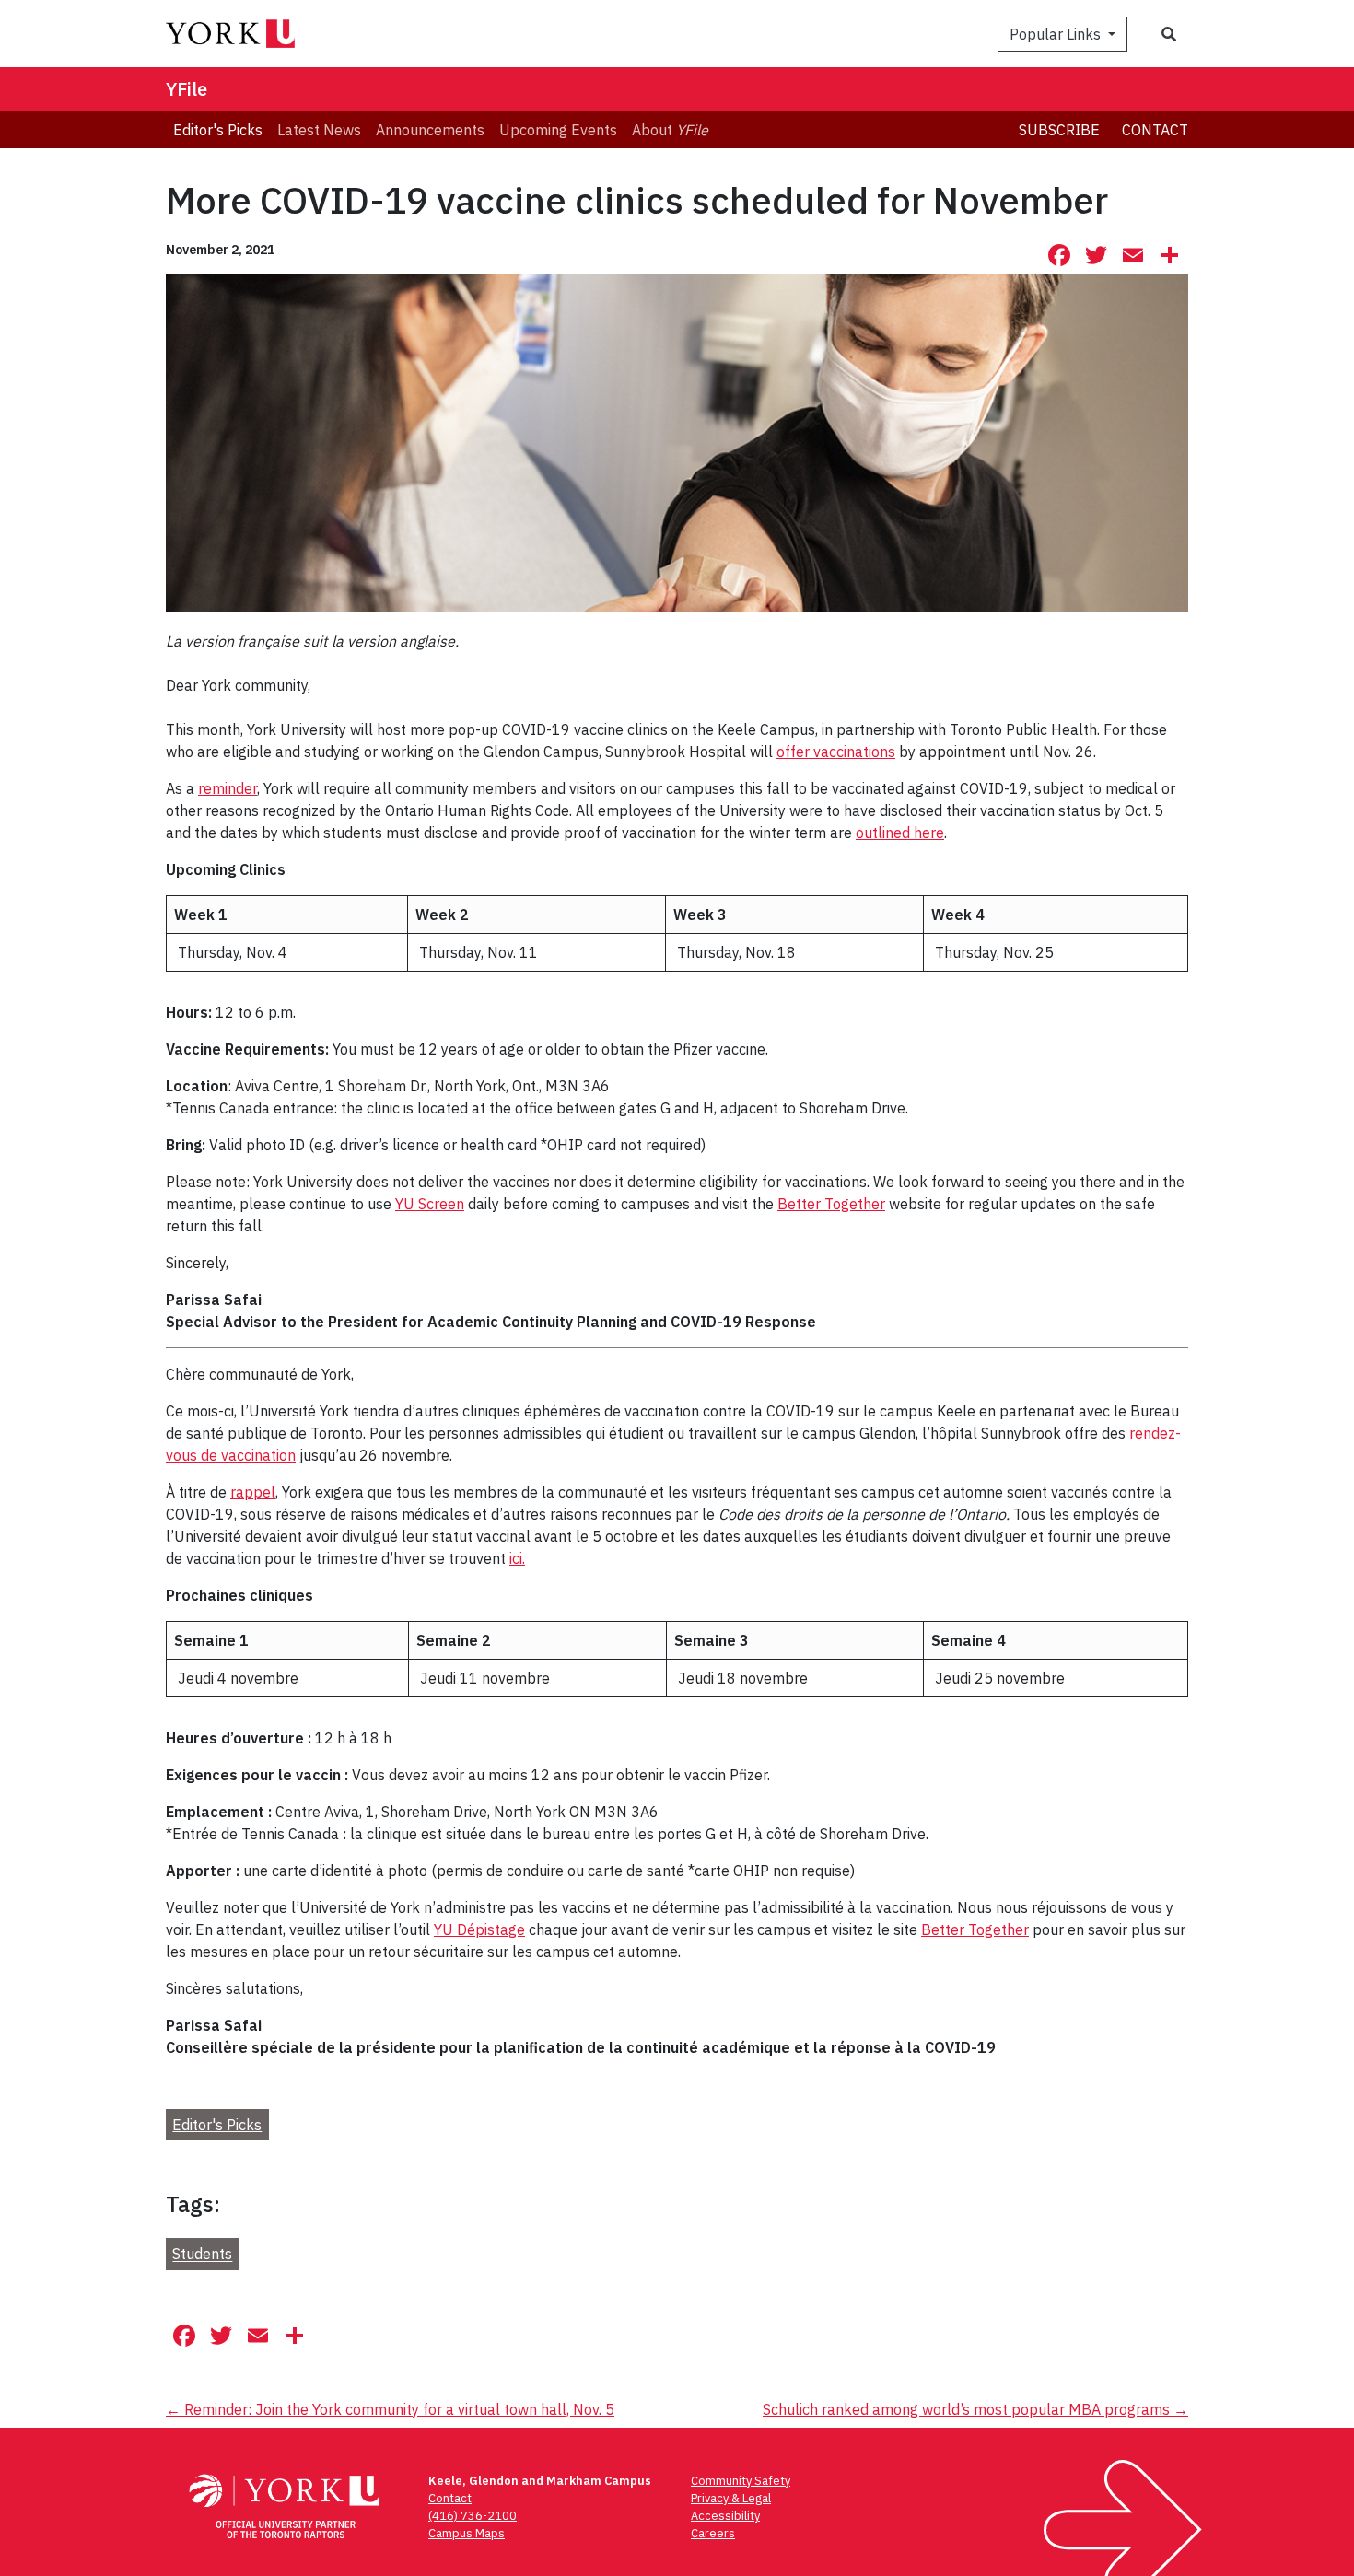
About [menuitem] (670, 130)
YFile (187, 89)
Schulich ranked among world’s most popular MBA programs (975, 2409)
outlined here (900, 833)
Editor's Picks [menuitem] (218, 130)
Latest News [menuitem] (319, 130)
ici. (517, 1558)
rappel (253, 1492)
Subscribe (1059, 130)
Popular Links (1057, 34)
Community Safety (741, 2481)
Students (202, 2255)
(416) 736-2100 (473, 2516)
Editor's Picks (217, 2125)
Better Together (831, 1204)
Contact (1155, 130)
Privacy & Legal (731, 2498)
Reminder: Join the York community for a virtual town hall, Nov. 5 (390, 2409)
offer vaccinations (836, 752)
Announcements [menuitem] (430, 130)
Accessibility (725, 2516)
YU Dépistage (479, 1929)
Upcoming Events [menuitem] (558, 130)
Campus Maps (467, 2533)
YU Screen (430, 1204)
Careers (713, 2533)
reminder (228, 788)
